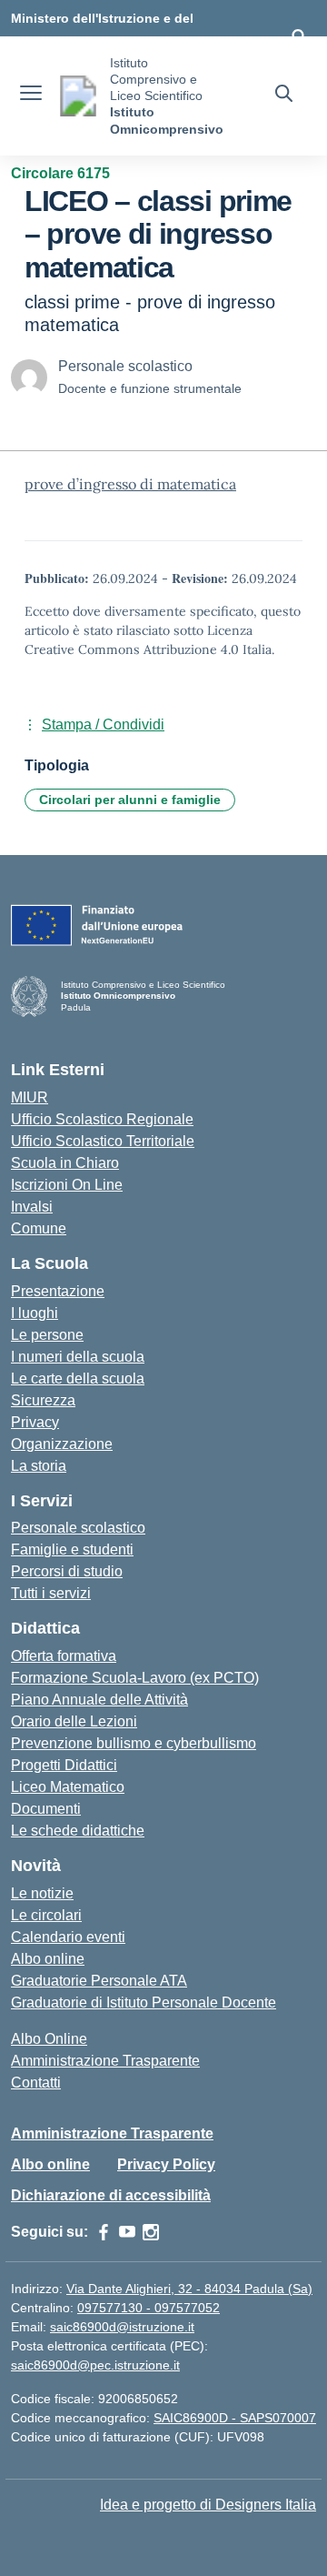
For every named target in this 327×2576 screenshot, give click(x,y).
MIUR (30, 1097)
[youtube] (127, 2232)
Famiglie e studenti (72, 1550)
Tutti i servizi (51, 1593)
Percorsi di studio (67, 1571)
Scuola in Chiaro (65, 1163)
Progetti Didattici (64, 1765)
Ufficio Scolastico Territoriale (103, 1141)
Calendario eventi (68, 1937)
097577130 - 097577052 (149, 2308)
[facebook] (104, 2232)
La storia (39, 1466)
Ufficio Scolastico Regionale (102, 1119)
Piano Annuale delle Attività (99, 1700)
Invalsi (32, 1207)
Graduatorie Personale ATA (99, 1981)
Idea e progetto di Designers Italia (208, 2505)
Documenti (46, 1809)
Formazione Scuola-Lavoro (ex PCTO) (135, 1678)
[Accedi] (299, 36)
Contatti (36, 2083)
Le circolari (46, 1915)
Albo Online (49, 2039)
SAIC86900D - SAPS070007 (235, 2418)
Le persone (47, 1335)
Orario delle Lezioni (74, 1721)
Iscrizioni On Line (67, 1185)
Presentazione (58, 1291)
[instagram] (151, 2232)
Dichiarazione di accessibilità (111, 2195)
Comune (39, 1228)
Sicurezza (43, 1400)
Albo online (48, 1959)
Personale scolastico (78, 1528)
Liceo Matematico (68, 1787)
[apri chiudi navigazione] (31, 96)
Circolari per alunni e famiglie (130, 800)
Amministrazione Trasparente (105, 2061)
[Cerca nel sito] (284, 96)
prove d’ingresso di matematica (130, 484)
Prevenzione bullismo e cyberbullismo (134, 1743)
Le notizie (42, 1893)
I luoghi (35, 1313)
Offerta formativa (64, 1656)
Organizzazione (62, 1444)
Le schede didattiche (78, 1831)
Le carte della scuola (78, 1379)
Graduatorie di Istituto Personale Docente (144, 2002)
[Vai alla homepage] (78, 96)
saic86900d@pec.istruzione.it (95, 2365)
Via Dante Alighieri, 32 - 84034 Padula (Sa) (189, 2289)
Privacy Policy (166, 2164)
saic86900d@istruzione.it (122, 2327)
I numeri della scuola (78, 1357)
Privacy (35, 1422)
